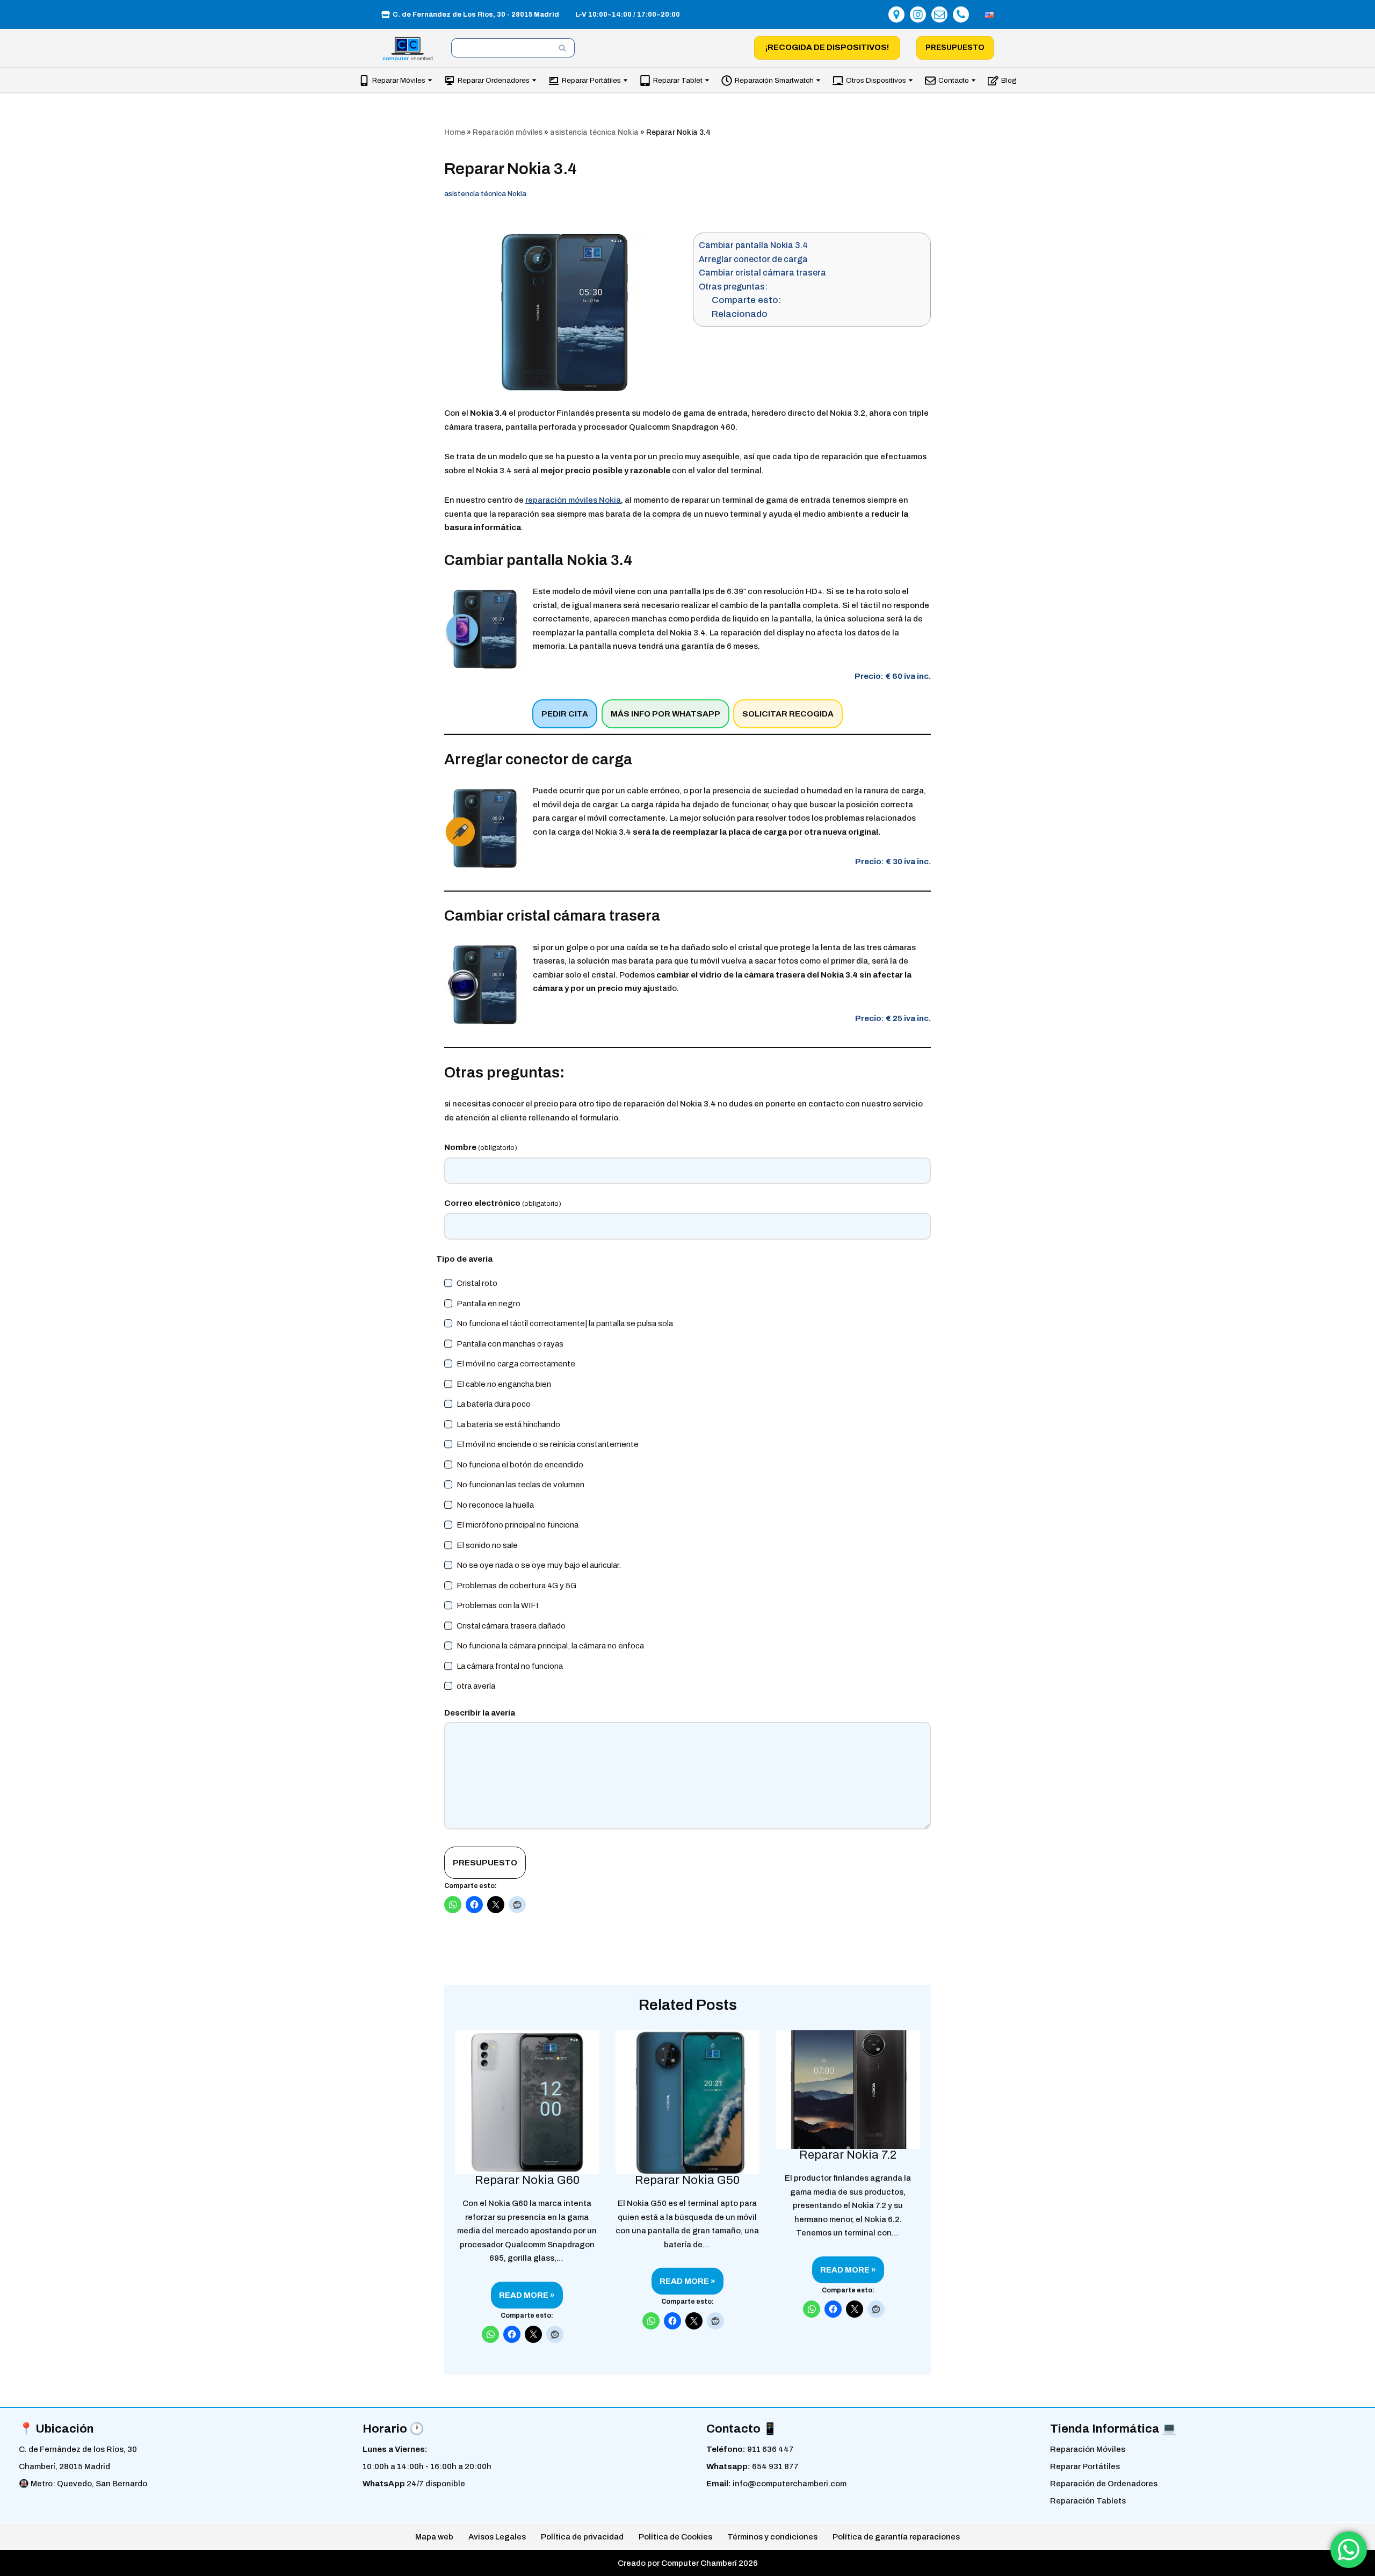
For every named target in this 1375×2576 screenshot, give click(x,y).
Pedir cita (565, 714)
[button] (430, 80)
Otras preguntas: (733, 287)
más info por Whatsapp (665, 714)
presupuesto (485, 1863)
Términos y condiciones (772, 2537)
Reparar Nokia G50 (687, 2181)
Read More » (523, 2299)
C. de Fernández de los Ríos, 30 (78, 2449)
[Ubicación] (896, 15)
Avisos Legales (497, 2537)
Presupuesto (955, 48)
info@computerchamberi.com (790, 2484)
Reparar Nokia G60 (527, 2181)
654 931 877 (775, 2466)
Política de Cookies (675, 2537)
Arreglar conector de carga (753, 259)
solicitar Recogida (788, 714)
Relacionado (740, 314)
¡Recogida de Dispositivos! (827, 47)
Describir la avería (480, 1713)
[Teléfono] (961, 15)
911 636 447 (770, 2449)
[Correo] (939, 15)
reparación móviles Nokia (573, 500)
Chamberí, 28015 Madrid (64, 2466)
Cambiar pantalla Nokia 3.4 (753, 245)
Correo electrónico (503, 1203)
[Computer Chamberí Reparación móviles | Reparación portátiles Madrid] (408, 49)
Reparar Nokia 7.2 (848, 2155)
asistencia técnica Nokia (594, 132)
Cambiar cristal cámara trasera (762, 273)
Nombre (481, 1147)
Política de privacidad (582, 2537)
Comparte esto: (747, 300)
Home (455, 132)
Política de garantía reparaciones (896, 2537)
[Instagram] (918, 15)
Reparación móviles (508, 132)
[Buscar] (563, 48)
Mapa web (434, 2537)
